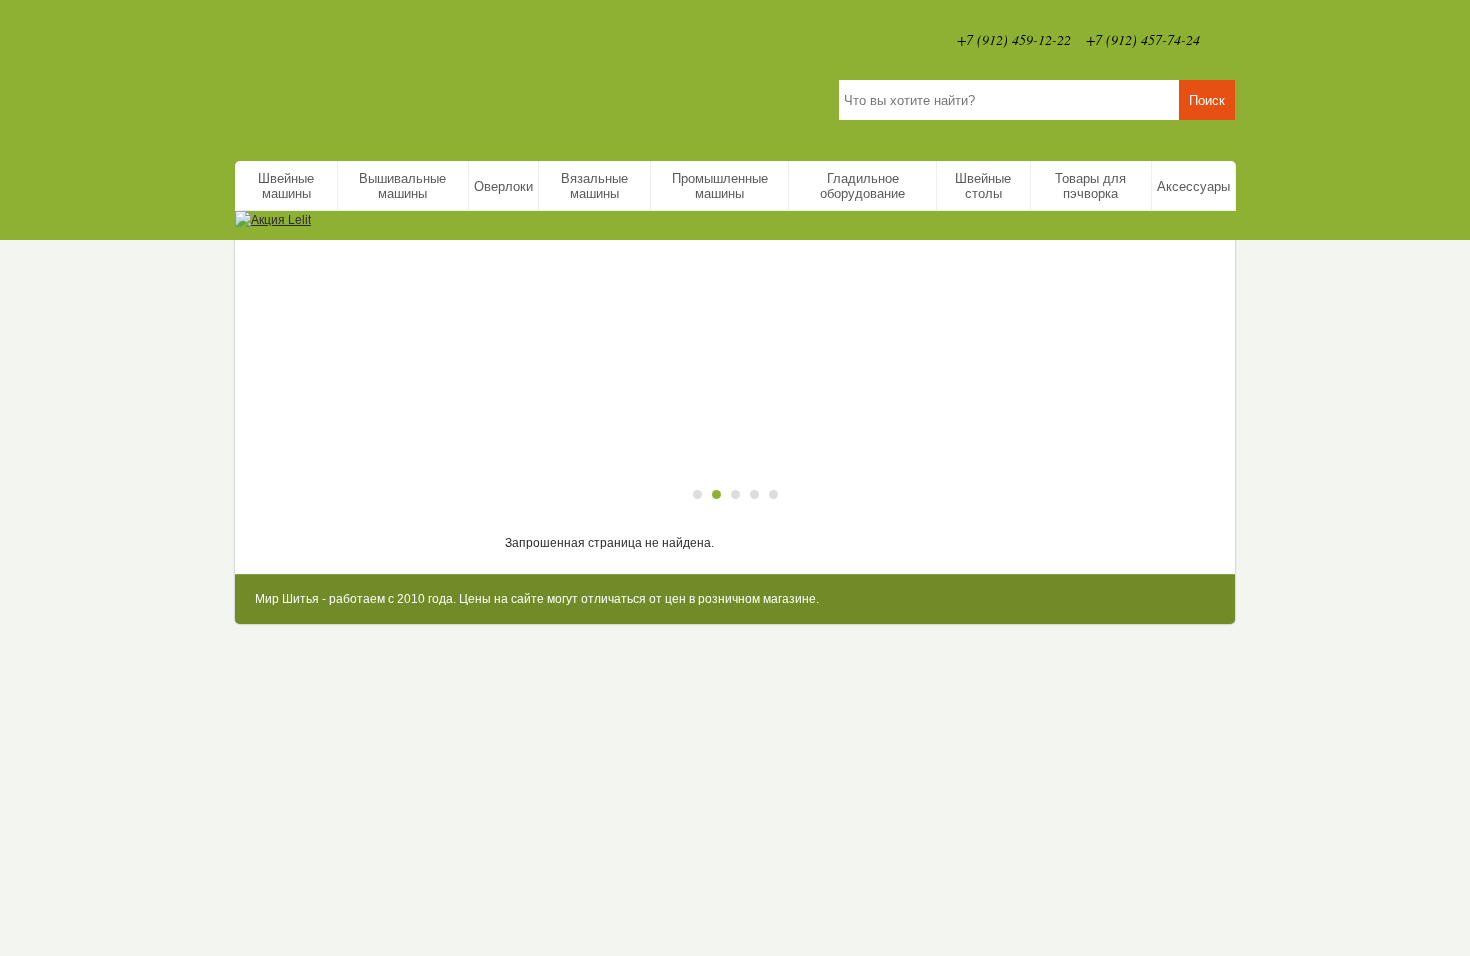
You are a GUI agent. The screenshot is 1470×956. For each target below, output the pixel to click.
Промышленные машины (720, 186)
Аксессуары (1193, 186)
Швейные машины (286, 186)
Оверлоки (503, 186)
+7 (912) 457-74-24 (1143, 39)
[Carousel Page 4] (754, 494)
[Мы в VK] (1225, 40)
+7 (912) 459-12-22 (1014, 39)
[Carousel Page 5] (773, 494)
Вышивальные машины (402, 186)
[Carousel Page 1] (697, 494)
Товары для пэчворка (1090, 186)
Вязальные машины (594, 186)
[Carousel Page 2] (716, 494)
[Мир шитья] (449, 75)
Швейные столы (983, 186)
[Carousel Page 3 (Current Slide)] (735, 494)
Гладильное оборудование (862, 186)
